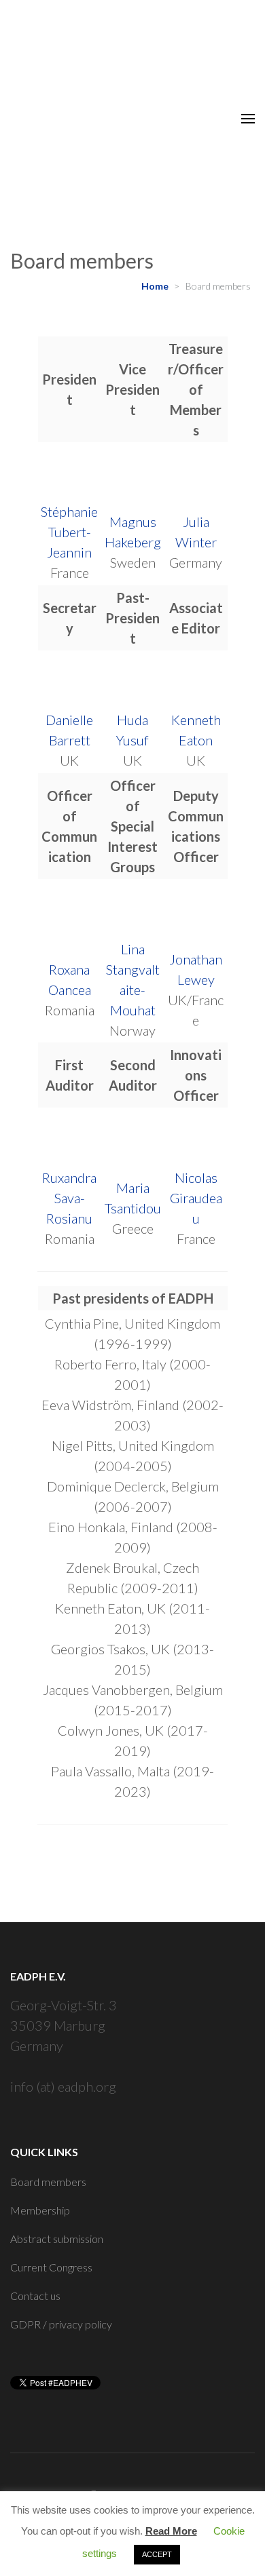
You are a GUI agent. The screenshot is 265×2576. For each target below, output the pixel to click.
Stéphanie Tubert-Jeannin (69, 532)
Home (155, 286)
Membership (40, 2210)
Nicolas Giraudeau (196, 1198)
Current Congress (51, 2267)
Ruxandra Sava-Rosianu (69, 1198)
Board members (48, 2182)
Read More (171, 2531)
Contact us (35, 2296)
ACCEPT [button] (157, 2554)
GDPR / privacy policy (61, 2324)
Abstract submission (57, 2239)
